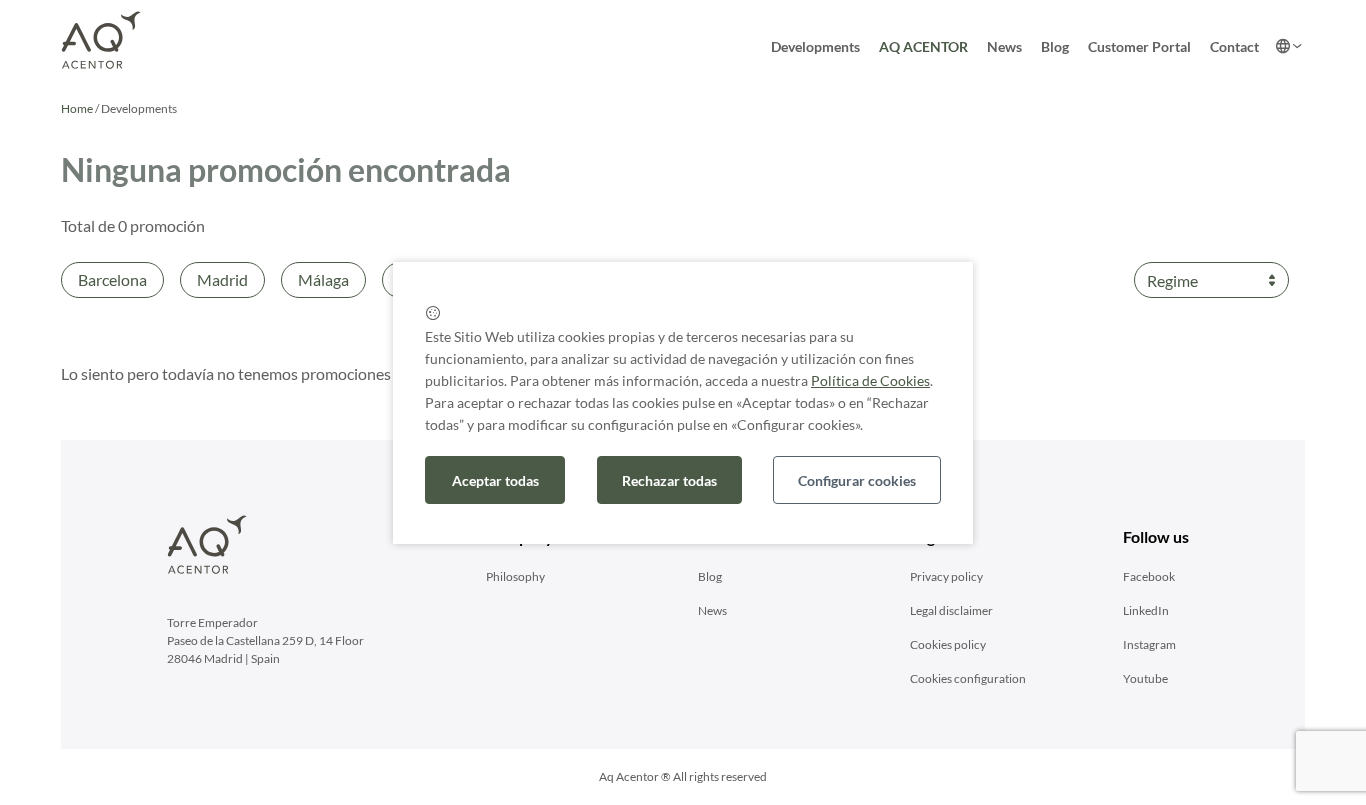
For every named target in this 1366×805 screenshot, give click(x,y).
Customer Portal (1139, 46)
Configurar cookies (857, 480)
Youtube (1145, 678)
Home (77, 108)
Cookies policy (948, 644)
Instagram (1149, 644)
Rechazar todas (669, 480)
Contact (1234, 46)
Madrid (222, 279)
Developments (815, 46)
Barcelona (112, 279)
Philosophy (515, 576)
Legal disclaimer (951, 610)
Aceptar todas (495, 480)
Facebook (1149, 576)
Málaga (323, 279)
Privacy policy (946, 576)
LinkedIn (1146, 610)
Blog (1055, 46)
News (1004, 46)
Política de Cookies (870, 380)
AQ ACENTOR (923, 46)
